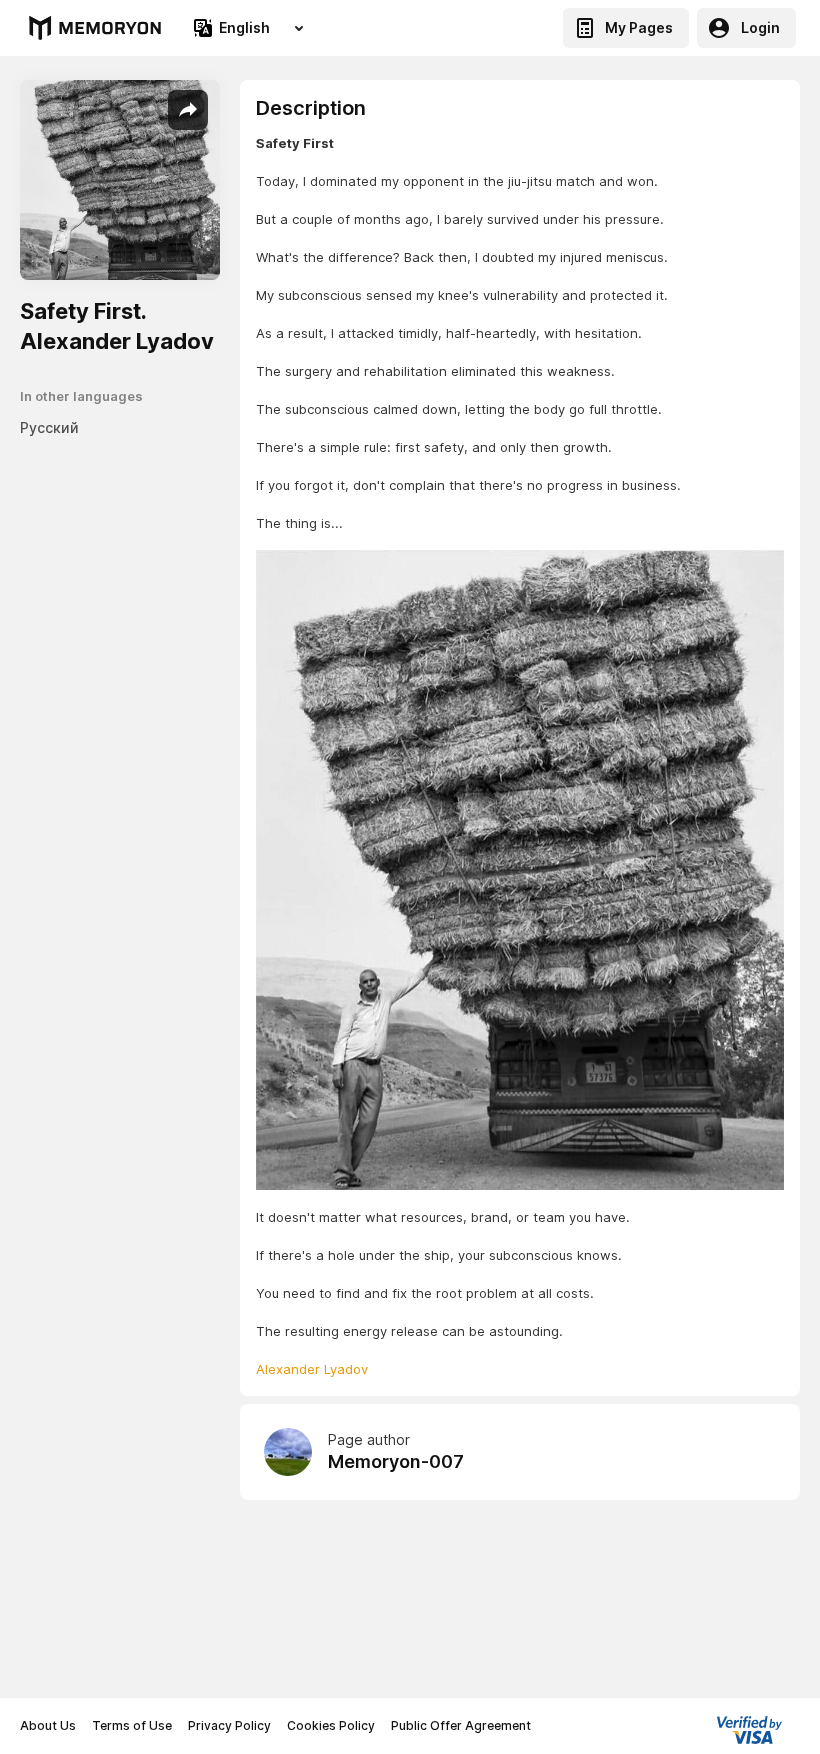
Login (760, 27)
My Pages (639, 27)
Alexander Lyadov (312, 1369)
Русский (49, 427)
